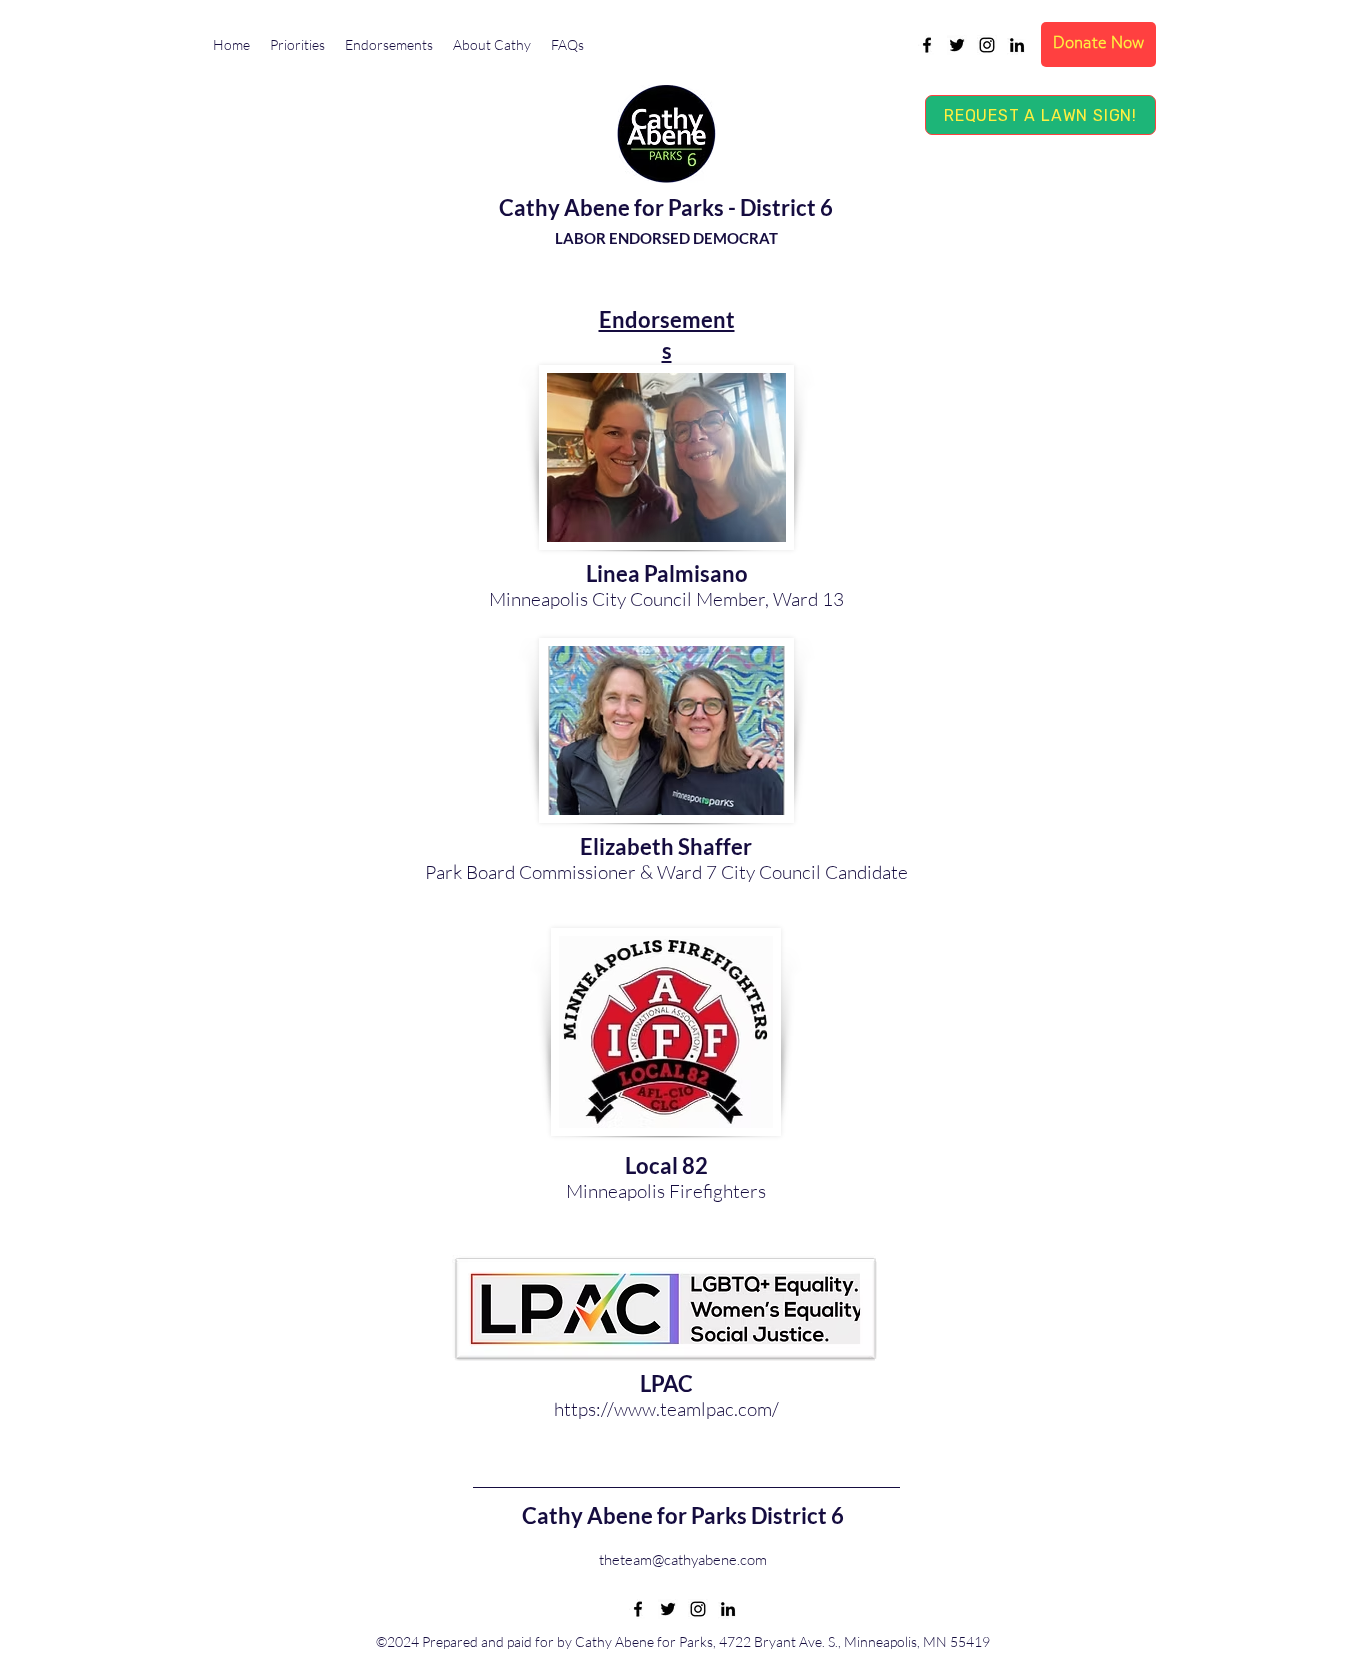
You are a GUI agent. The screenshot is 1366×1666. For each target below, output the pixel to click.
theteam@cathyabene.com (683, 1559)
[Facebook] (927, 45)
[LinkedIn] (1017, 45)
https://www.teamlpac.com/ (666, 1409)
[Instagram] (987, 45)
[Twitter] (957, 45)
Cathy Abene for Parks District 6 (683, 1515)
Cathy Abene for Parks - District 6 (666, 207)
